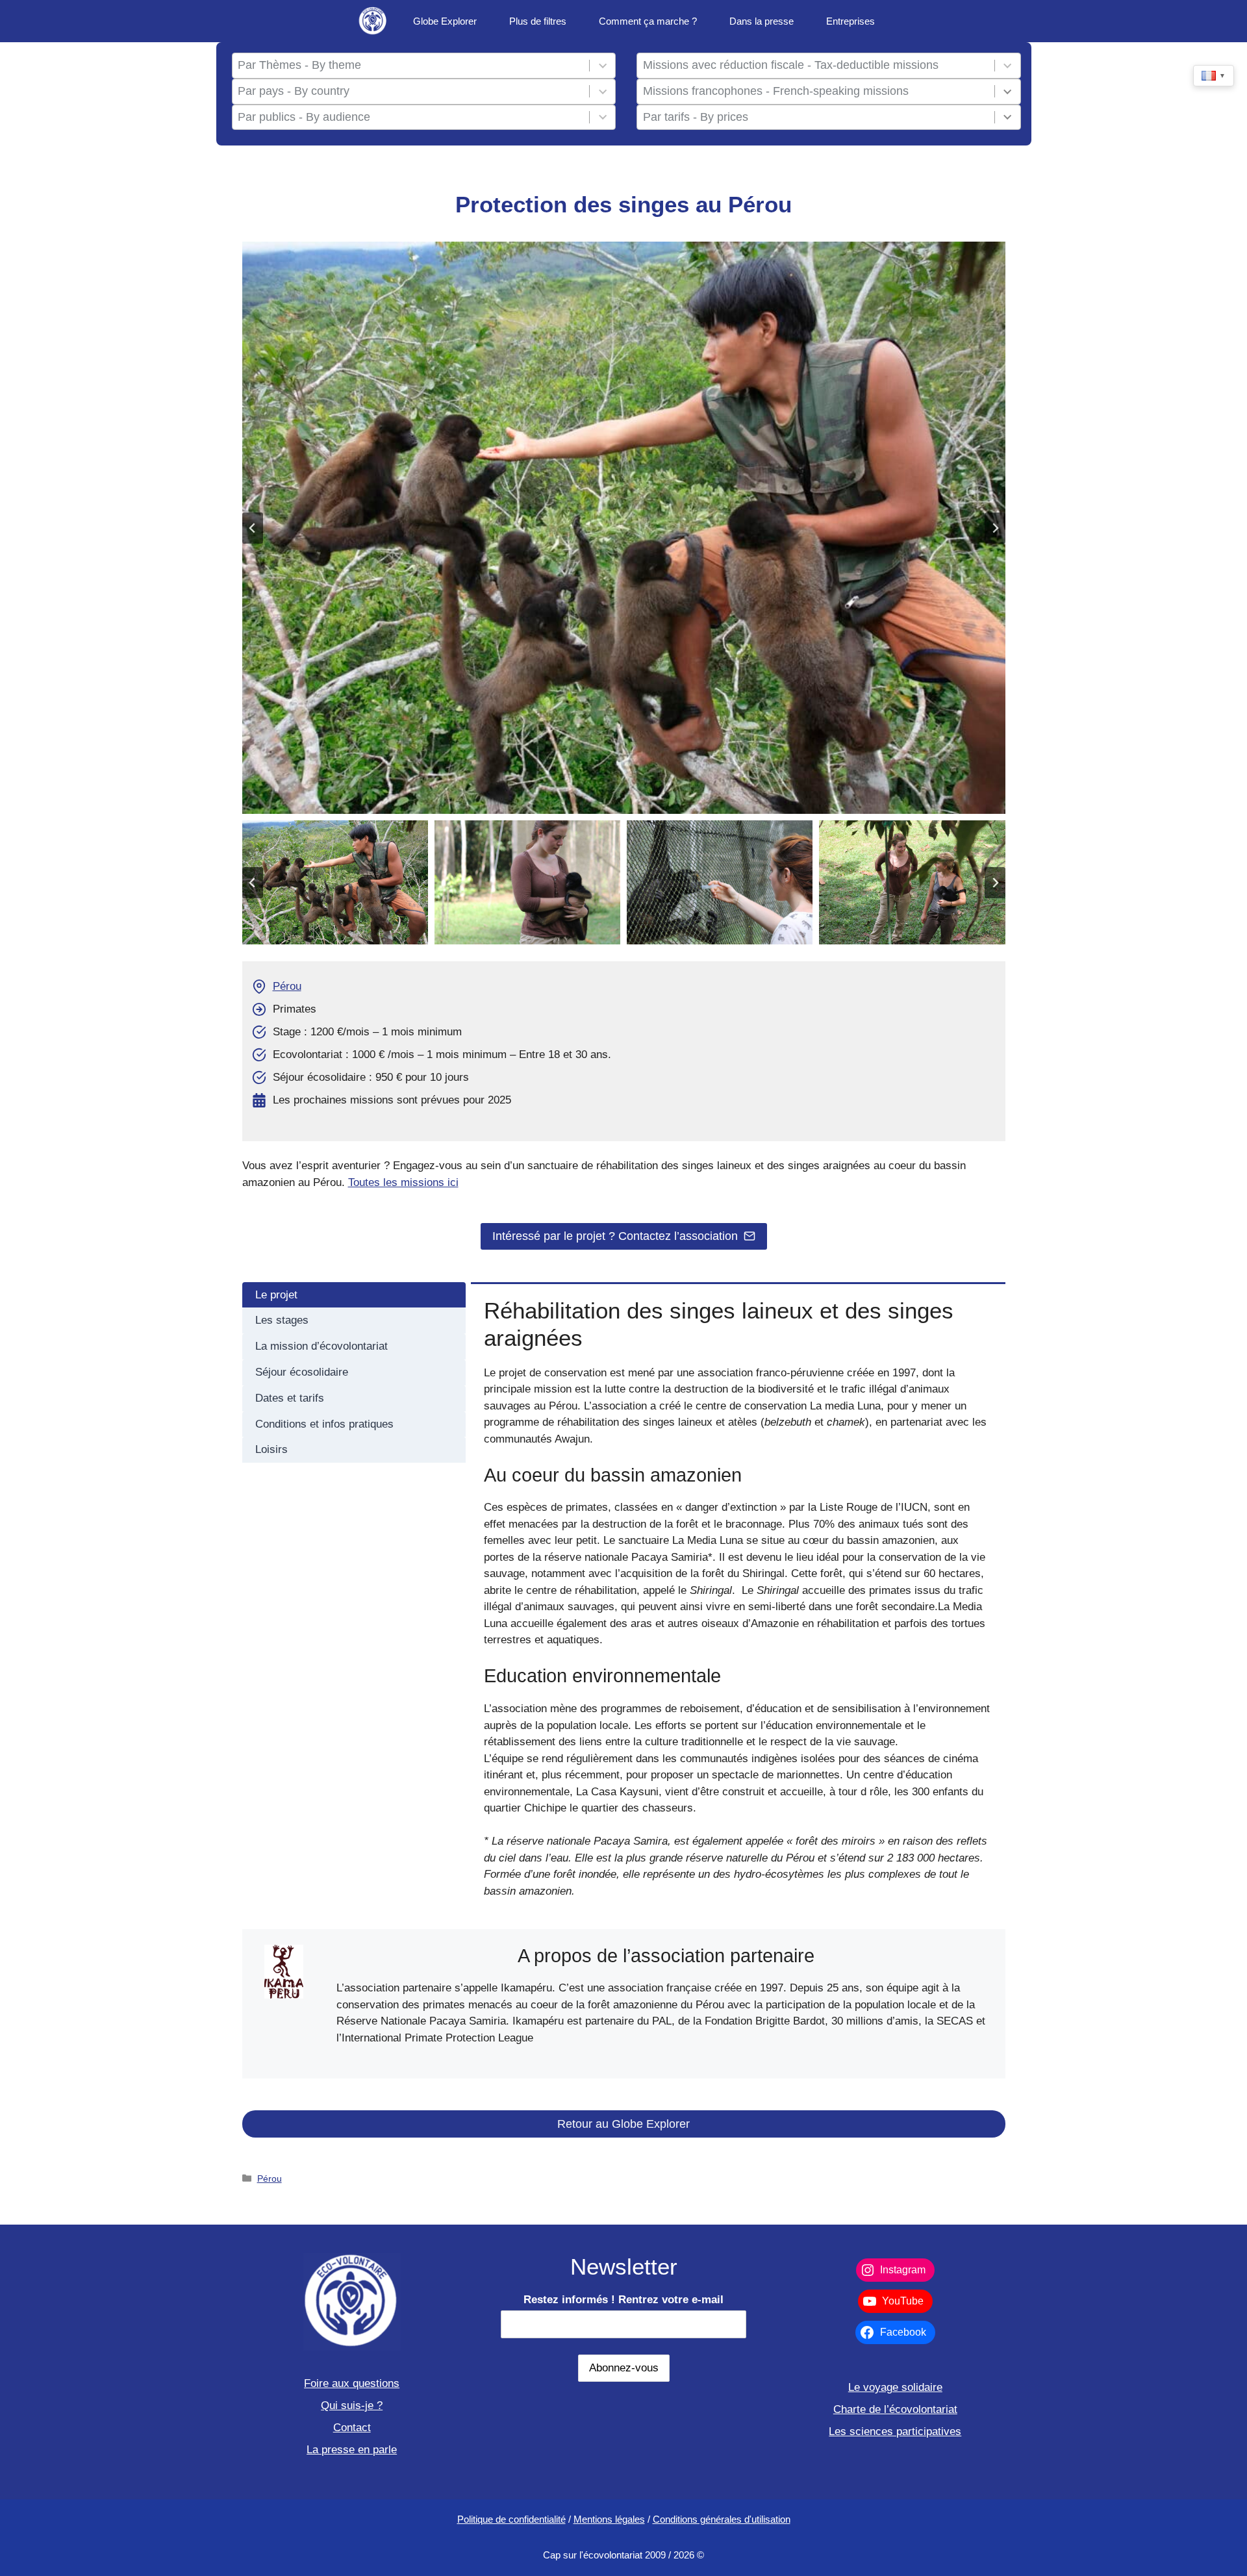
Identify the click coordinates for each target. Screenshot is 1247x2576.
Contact (352, 2428)
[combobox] (410, 66)
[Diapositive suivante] (995, 528)
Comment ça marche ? (648, 21)
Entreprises (850, 21)
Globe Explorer (445, 21)
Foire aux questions (352, 2383)
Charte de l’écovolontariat (895, 2409)
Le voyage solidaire (895, 2387)
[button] (335, 882)
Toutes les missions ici (403, 1182)
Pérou (287, 986)
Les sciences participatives (895, 2431)
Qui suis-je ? (352, 2406)
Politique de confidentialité (511, 2519)
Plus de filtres (538, 21)
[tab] (354, 1295)
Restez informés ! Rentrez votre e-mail (623, 2300)
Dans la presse (762, 21)
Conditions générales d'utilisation (722, 2519)
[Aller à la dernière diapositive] (253, 528)
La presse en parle (352, 2450)
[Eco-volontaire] (373, 21)
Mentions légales (609, 2519)
